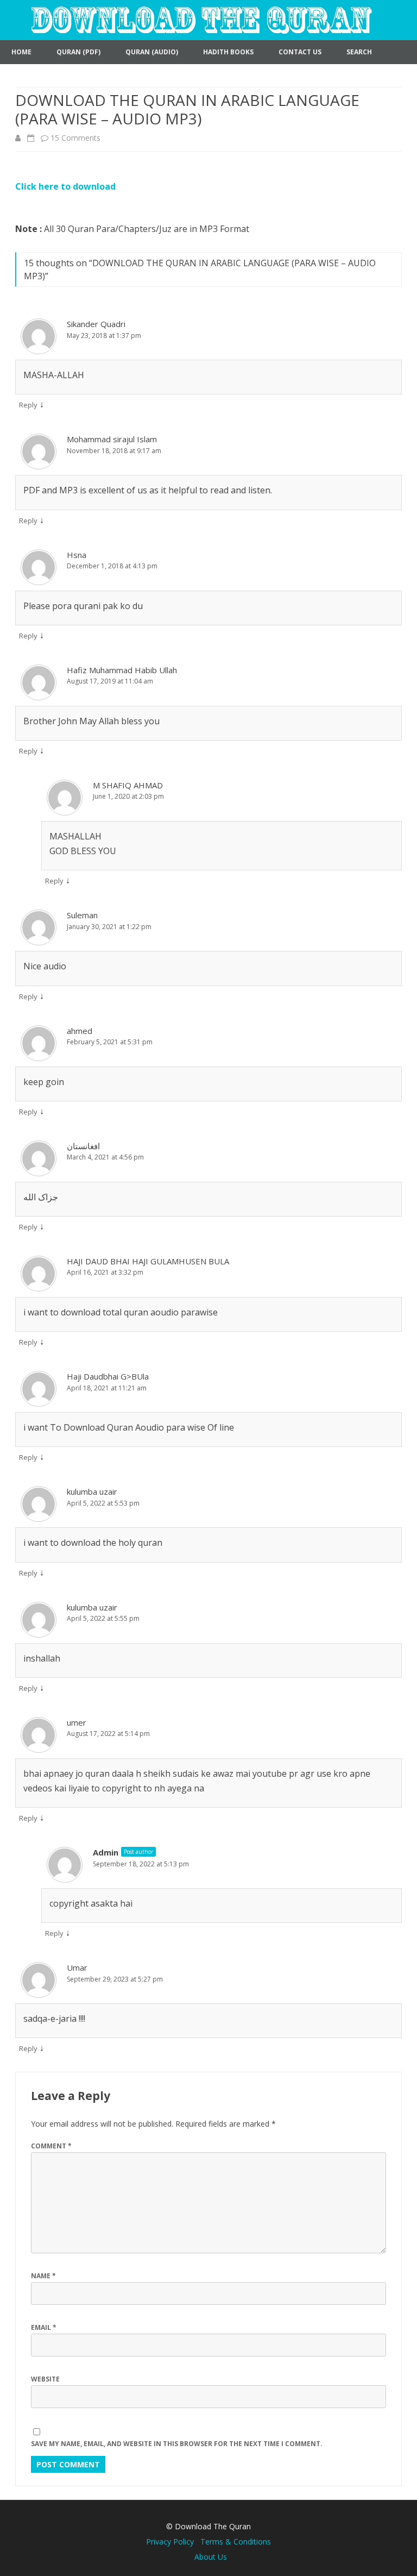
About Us (211, 2557)
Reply (28, 405)
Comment (51, 2146)
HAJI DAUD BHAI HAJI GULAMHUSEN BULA (148, 1261)
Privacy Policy (173, 2541)
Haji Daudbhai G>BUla (108, 1376)
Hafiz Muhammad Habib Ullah (122, 670)
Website (45, 2379)
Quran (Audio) (152, 52)
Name (43, 2276)
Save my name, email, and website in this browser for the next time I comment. (177, 2444)
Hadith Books (228, 52)
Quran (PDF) (78, 52)
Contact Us (300, 52)
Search (359, 52)
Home (21, 52)
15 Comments (75, 138)
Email (44, 2327)
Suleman (82, 915)
